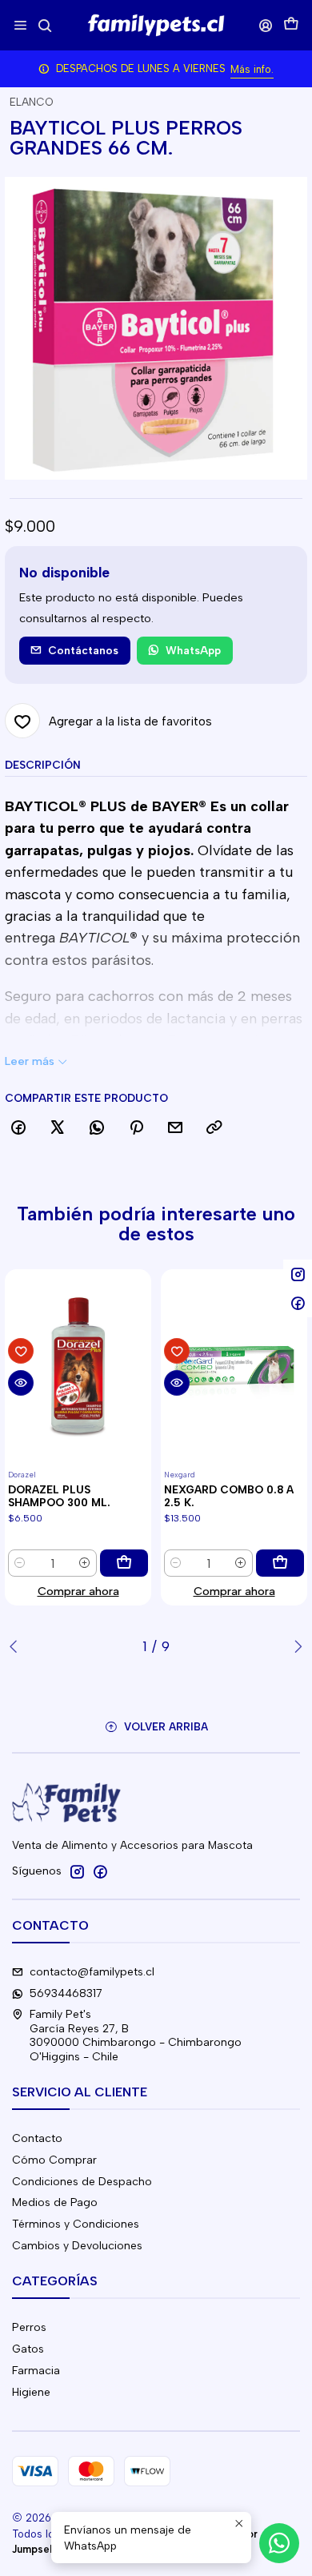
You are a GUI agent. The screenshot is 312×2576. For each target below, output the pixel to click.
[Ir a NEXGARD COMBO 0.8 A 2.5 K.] (234, 1367)
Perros (29, 2327)
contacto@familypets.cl (92, 1972)
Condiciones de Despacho (82, 2182)
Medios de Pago (55, 2202)
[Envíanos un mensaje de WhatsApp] (279, 2543)
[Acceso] (266, 25)
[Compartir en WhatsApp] (97, 1128)
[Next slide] (295, 1646)
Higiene (31, 2392)
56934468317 (66, 1993)
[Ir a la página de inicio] (156, 26)
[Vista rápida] (21, 1383)
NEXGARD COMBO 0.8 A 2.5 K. (229, 1496)
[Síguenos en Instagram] (77, 1871)
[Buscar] (44, 25)
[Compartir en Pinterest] (136, 1128)
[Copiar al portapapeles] (214, 1128)
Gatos (28, 2349)
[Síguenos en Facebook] (100, 1871)
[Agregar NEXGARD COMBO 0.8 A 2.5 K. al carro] (280, 1563)
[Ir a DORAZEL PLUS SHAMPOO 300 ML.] (78, 1367)
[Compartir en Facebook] (18, 1128)
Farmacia (36, 2371)
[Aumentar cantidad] (85, 1563)
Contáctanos (83, 650)
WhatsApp (193, 650)
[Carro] (291, 25)
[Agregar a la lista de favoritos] (21, 1351)
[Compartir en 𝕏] (58, 1128)
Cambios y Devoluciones (77, 2246)
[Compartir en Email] (175, 1128)
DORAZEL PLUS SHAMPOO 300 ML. (59, 1496)
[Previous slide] (17, 1646)
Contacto (37, 2138)
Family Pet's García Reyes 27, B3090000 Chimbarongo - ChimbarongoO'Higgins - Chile (136, 2035)
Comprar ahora (78, 1591)
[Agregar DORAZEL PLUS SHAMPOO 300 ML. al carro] (124, 1563)
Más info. (252, 69)
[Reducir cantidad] (20, 1563)
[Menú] (20, 25)
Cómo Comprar (54, 2160)
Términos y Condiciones (76, 2224)
